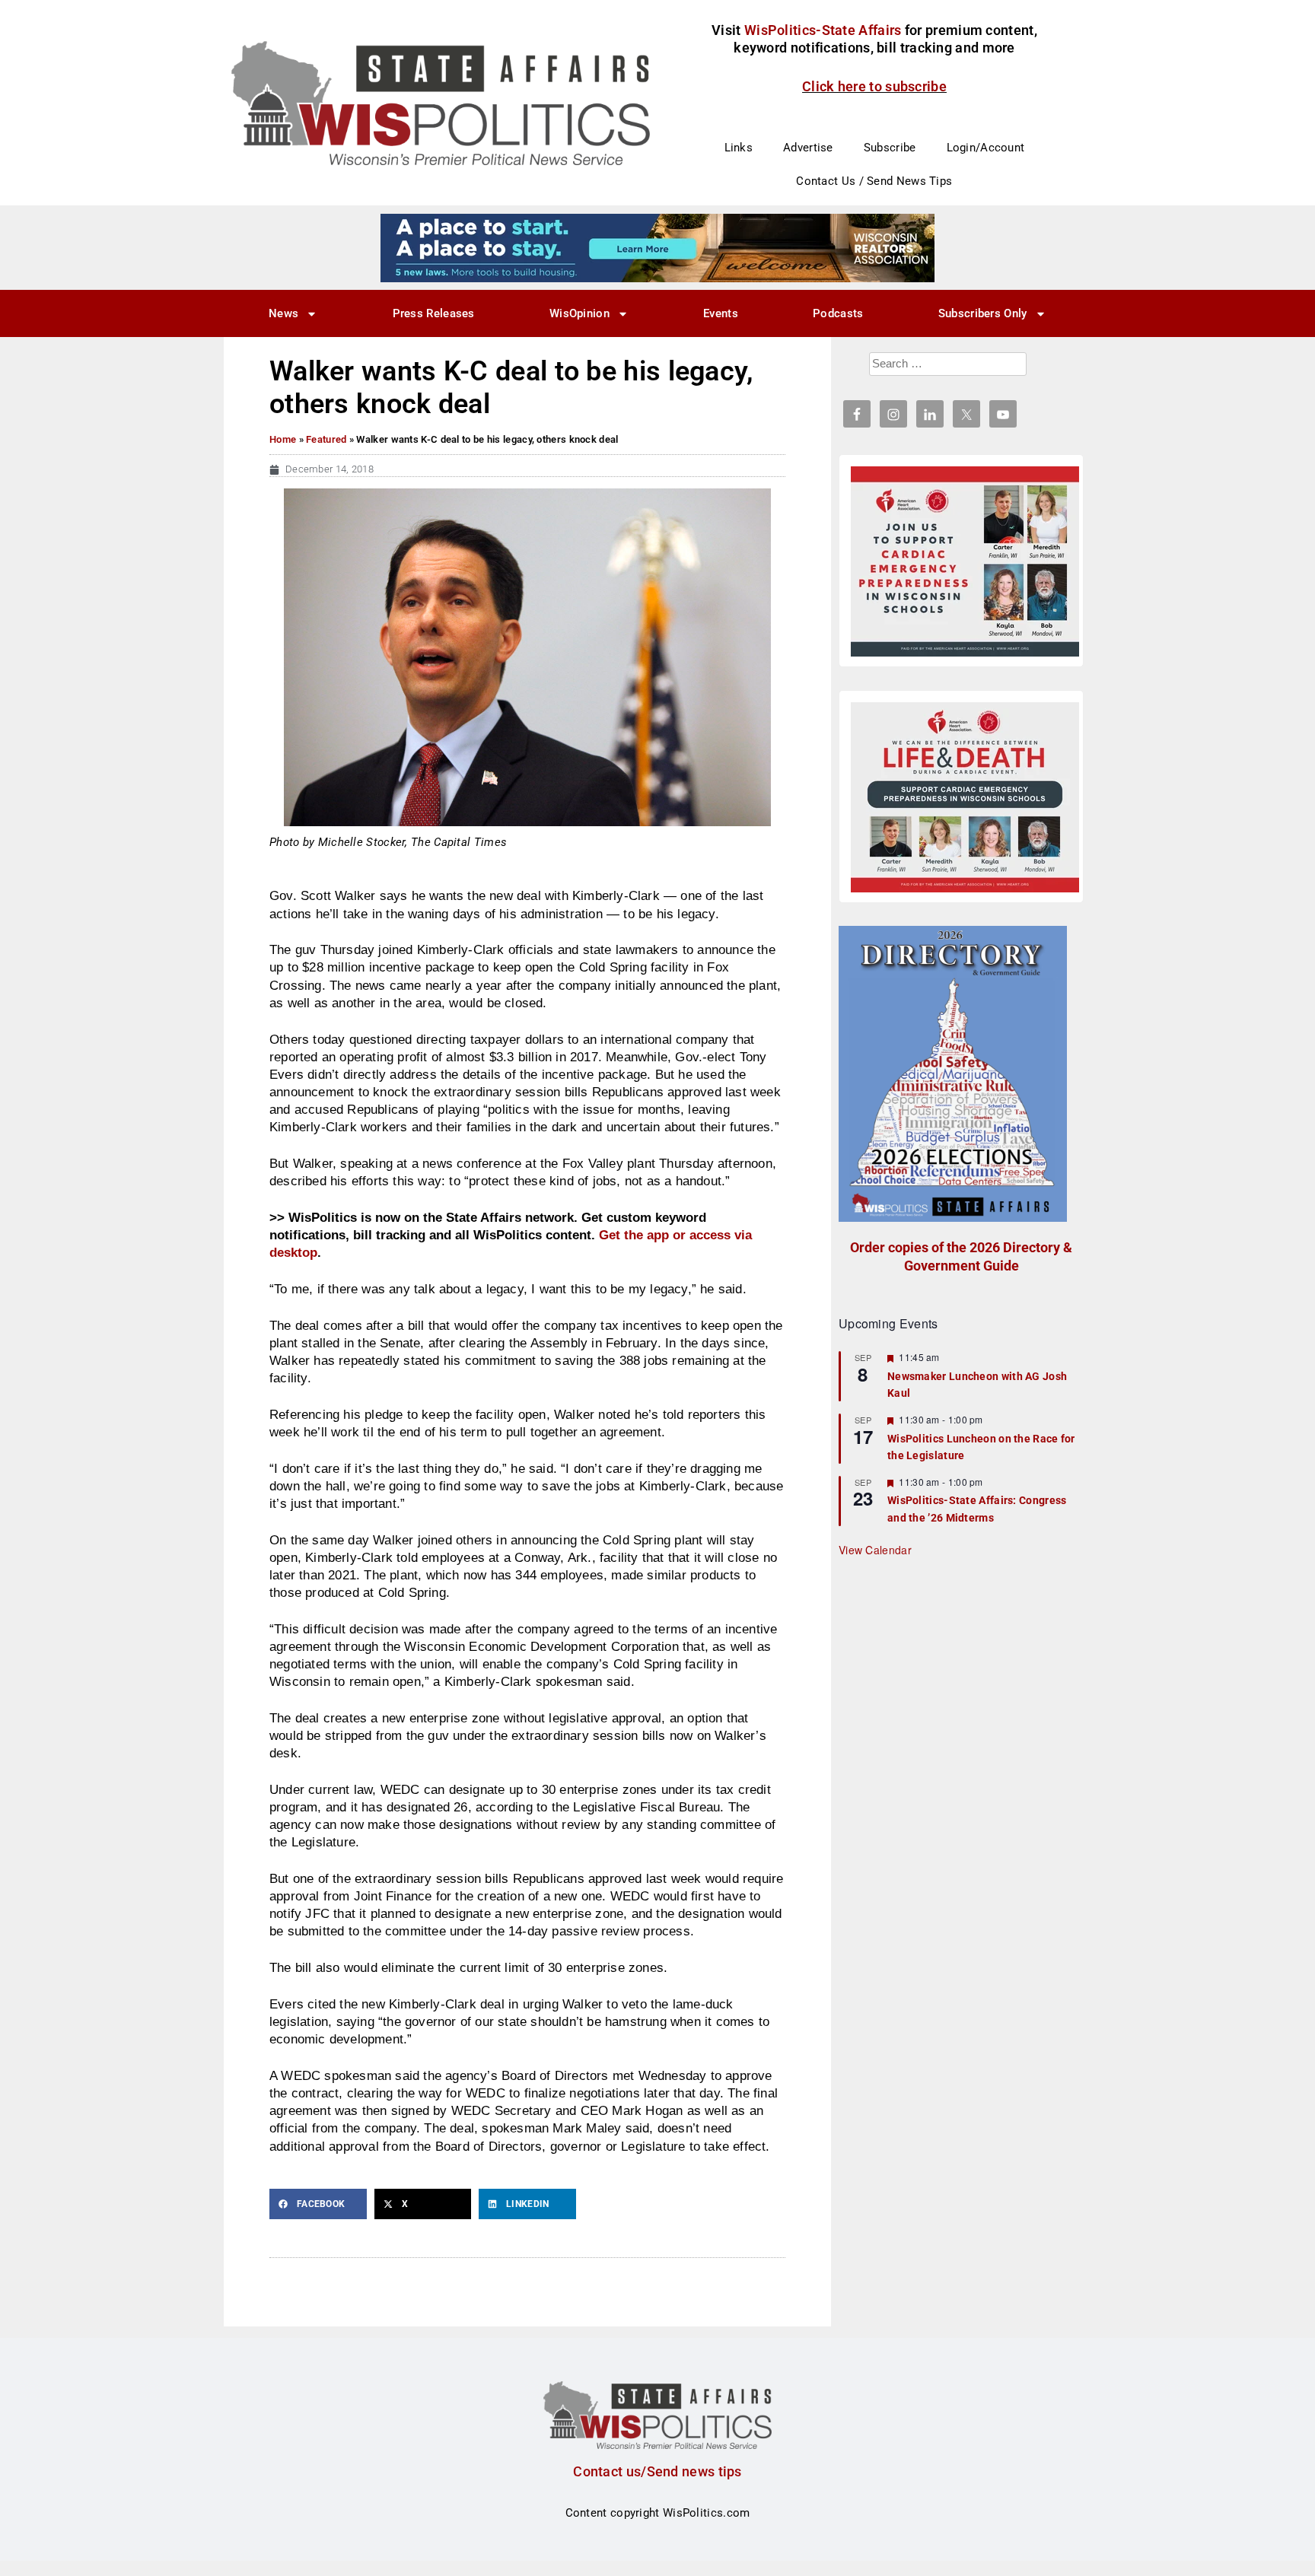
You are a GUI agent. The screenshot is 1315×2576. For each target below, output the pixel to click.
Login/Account (986, 148)
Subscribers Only (983, 313)
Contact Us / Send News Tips (874, 181)
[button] (318, 2204)
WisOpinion (579, 313)
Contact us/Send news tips (657, 2471)
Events (721, 313)
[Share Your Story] (965, 797)
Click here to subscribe (874, 86)
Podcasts (838, 313)
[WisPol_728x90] (657, 247)
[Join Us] (965, 561)
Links (739, 148)
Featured (326, 439)
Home (283, 439)
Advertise (808, 148)
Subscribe (890, 148)
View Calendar (875, 1550)
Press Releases (434, 313)
